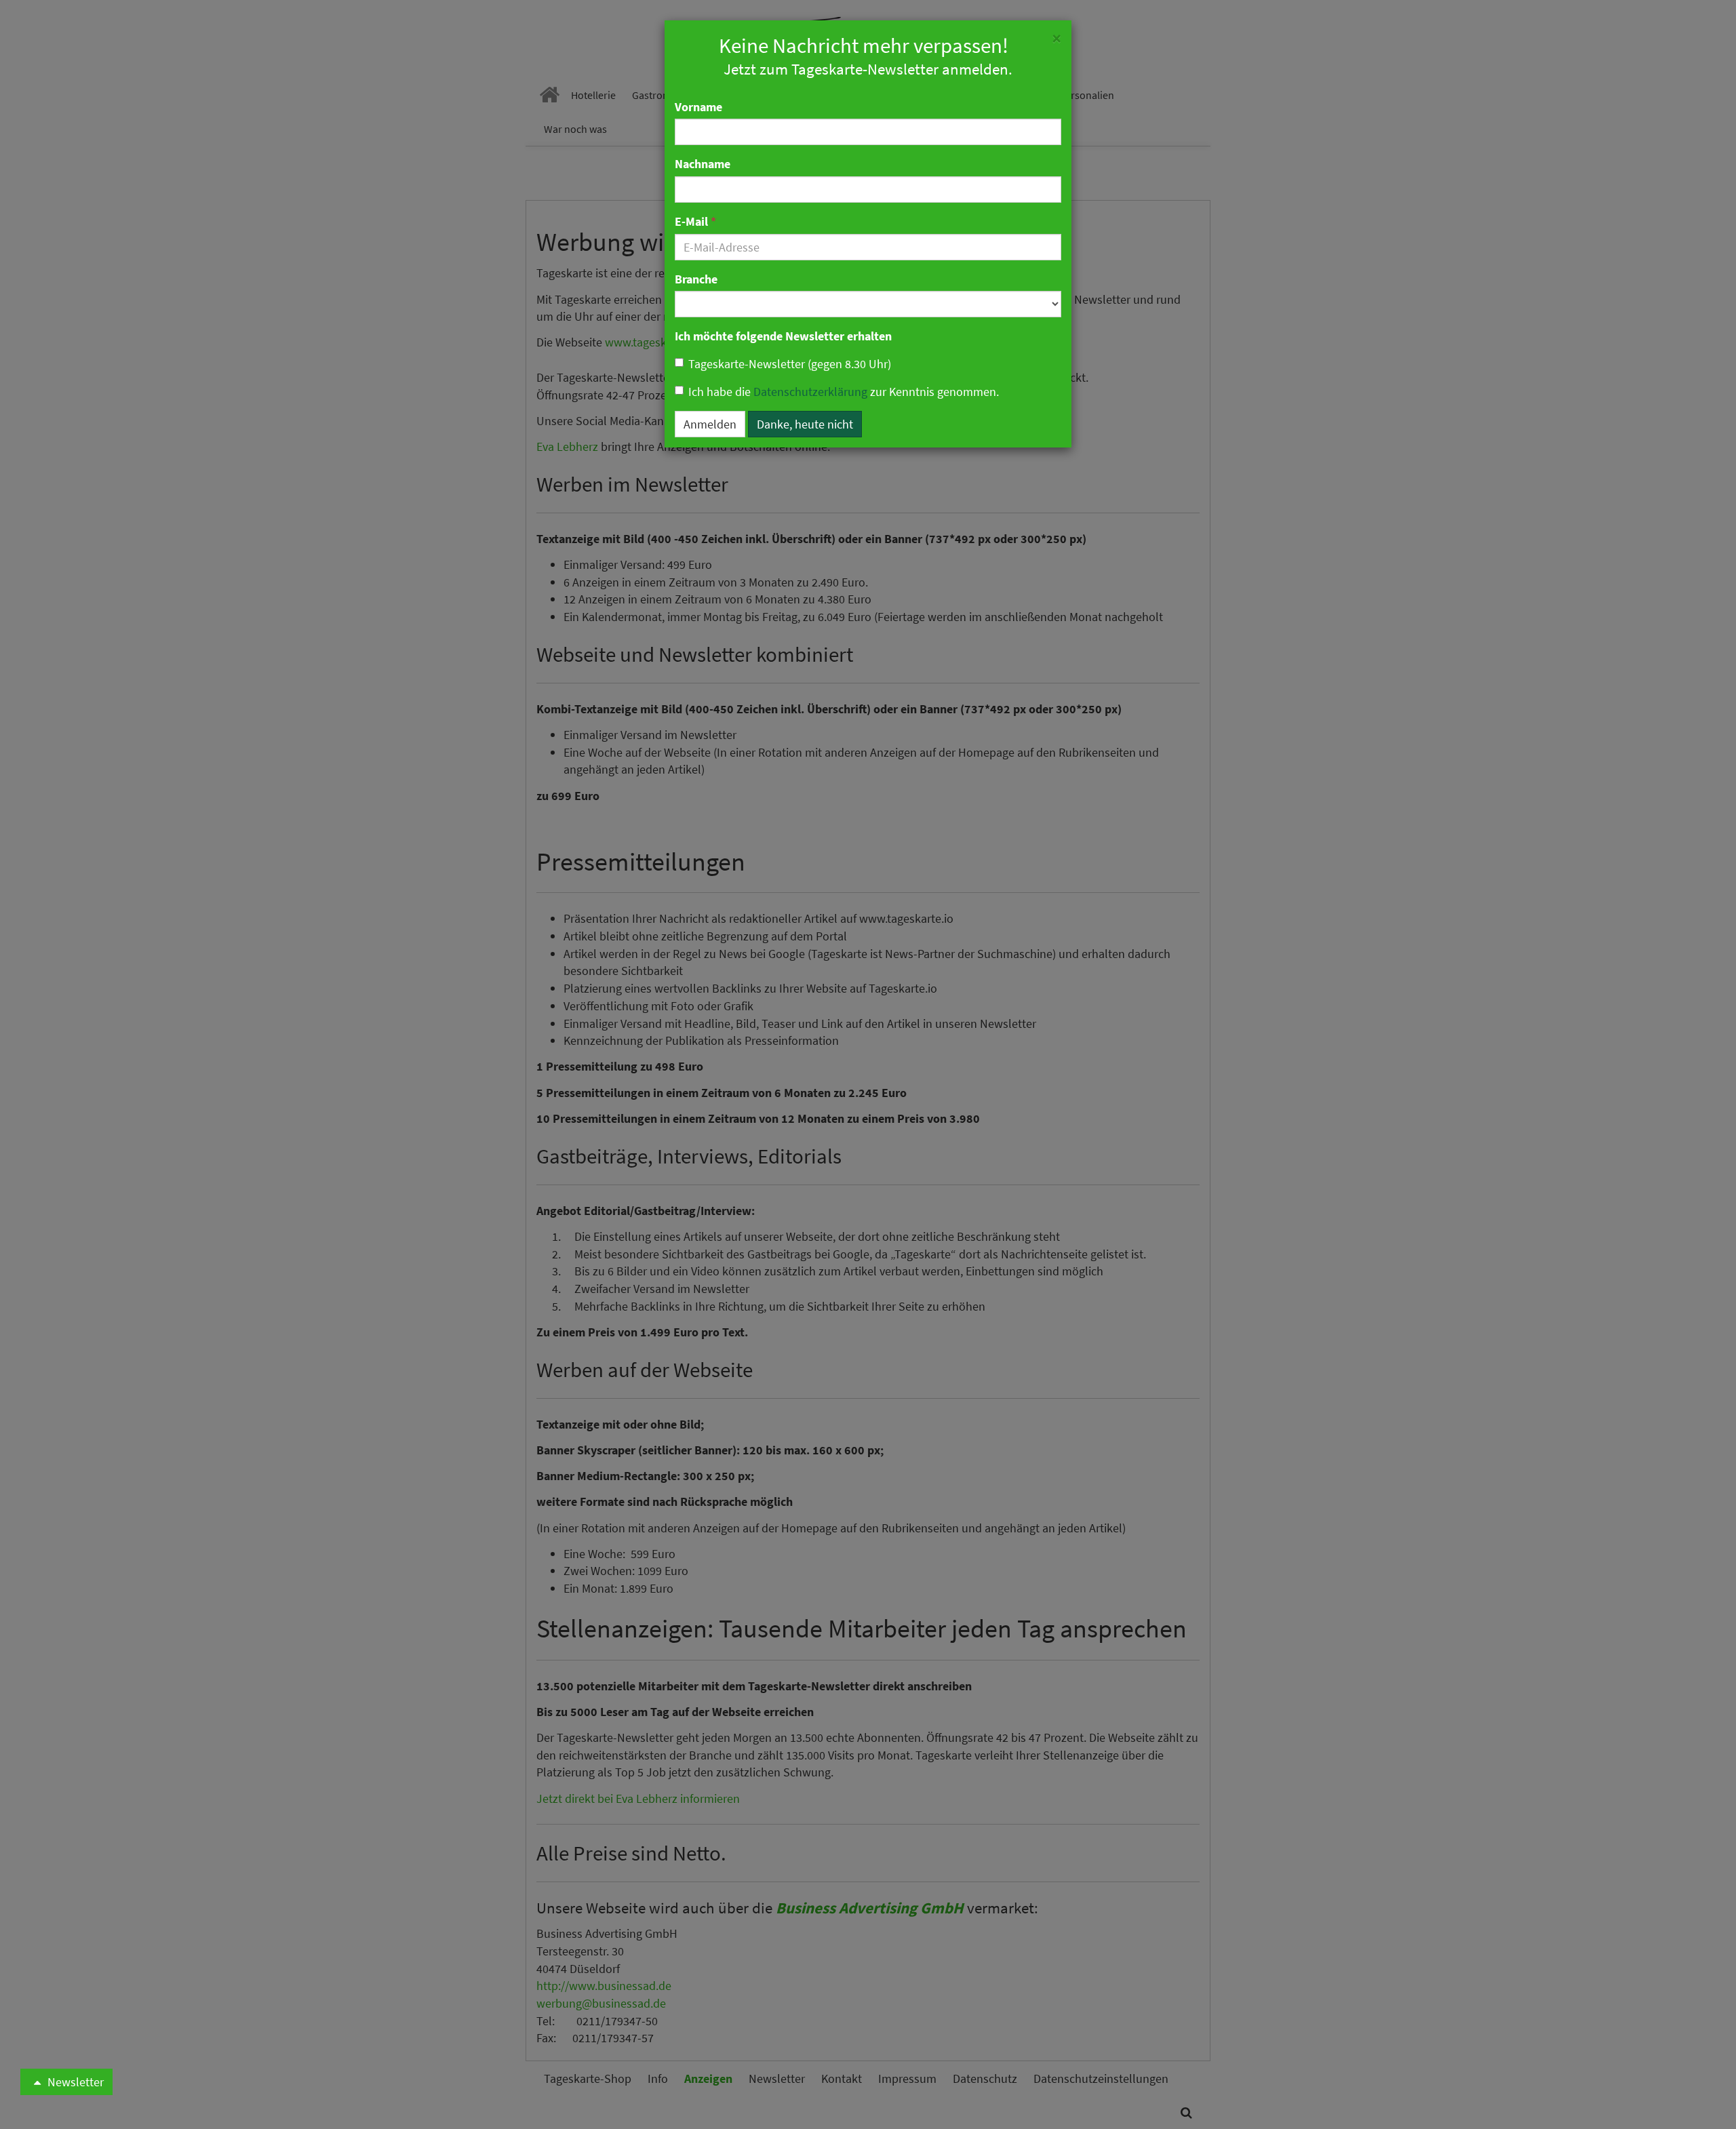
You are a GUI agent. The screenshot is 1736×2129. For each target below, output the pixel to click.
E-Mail (695, 221)
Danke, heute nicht (805, 424)
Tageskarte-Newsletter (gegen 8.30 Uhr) (790, 364)
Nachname (703, 164)
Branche (696, 279)
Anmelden (710, 424)
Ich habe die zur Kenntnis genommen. (844, 392)
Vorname (698, 107)
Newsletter (74, 2082)
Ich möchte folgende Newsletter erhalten (783, 336)
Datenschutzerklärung (810, 392)
